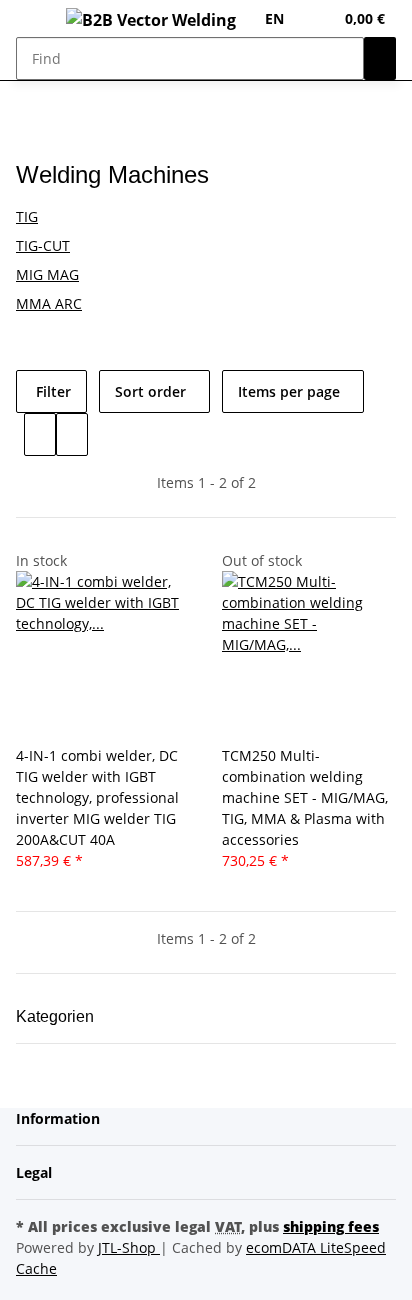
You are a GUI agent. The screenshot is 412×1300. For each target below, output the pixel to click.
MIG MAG (47, 274)
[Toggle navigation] (41, 23)
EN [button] (276, 18)
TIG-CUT (43, 245)
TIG (27, 216)
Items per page (289, 391)
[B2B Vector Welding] (151, 19)
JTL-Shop (129, 1247)
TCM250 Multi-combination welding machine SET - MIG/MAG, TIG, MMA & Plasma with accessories (305, 797)
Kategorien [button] (57, 1016)
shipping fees (331, 1226)
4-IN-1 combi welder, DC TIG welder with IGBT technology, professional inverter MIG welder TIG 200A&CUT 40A (97, 797)
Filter (51, 391)
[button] (318, 18)
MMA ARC (49, 303)
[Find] (380, 58)
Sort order (150, 391)
